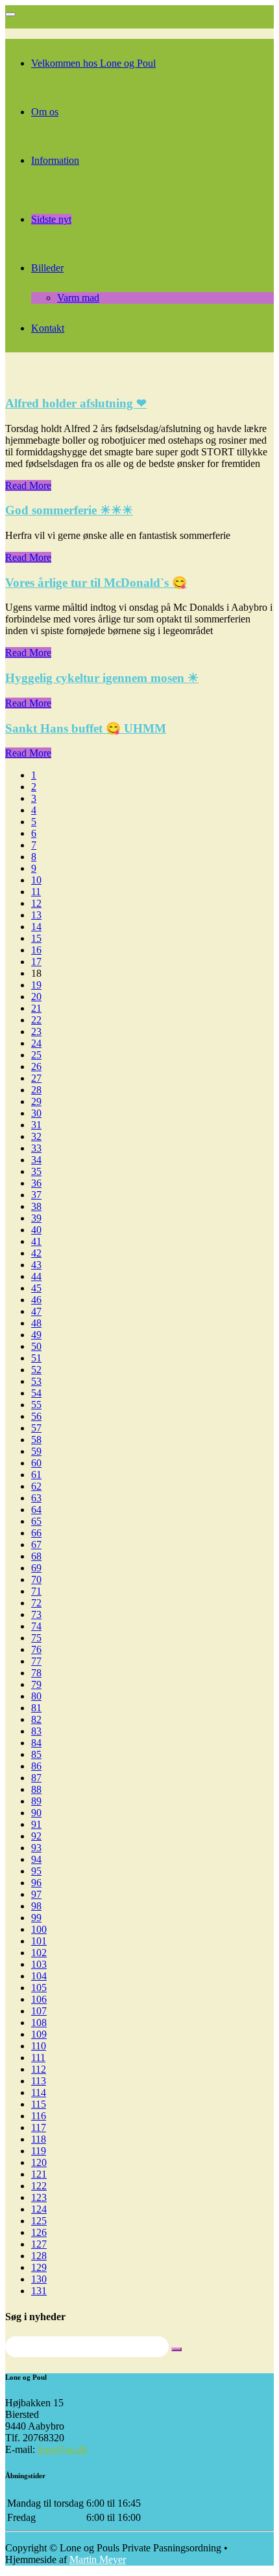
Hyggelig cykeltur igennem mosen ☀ (102, 678)
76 (36, 1649)
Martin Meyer (98, 2559)
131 (39, 2291)
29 (36, 1101)
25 (36, 1055)
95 (36, 1871)
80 (36, 1696)
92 (36, 1836)
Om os (45, 112)
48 (36, 1323)
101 (39, 1941)
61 (36, 1475)
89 (36, 1801)
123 (39, 2197)
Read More (28, 485)
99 (36, 1918)
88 (36, 1789)
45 (36, 1288)
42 (36, 1253)
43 (36, 1265)
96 (36, 1883)
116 (39, 2116)
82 (36, 1719)
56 (36, 1416)
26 (36, 1066)
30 (36, 1113)
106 (39, 1999)
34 (36, 1160)
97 (36, 1894)
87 (36, 1778)
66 (36, 1533)
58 (36, 1440)
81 (36, 1708)
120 (39, 2162)
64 (36, 1510)
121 (39, 2174)
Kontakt (48, 328)
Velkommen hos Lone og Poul (93, 63)
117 (39, 2127)
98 (36, 1906)
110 (39, 2046)
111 (38, 2057)
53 (36, 1381)
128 (39, 2256)
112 (39, 2069)
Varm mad (78, 298)
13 (36, 915)
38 (36, 1206)
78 (36, 1673)
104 (39, 1976)
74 (36, 1626)
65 (36, 1521)
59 (36, 1451)
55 (36, 1405)
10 (36, 880)
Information (55, 160)
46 (36, 1300)
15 (36, 938)
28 (36, 1090)
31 (36, 1125)
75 (36, 1638)
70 (36, 1579)
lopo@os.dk (63, 2449)
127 (39, 2244)
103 (39, 1964)
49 (36, 1335)
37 (36, 1195)
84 (36, 1743)
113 (39, 2081)
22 (36, 1020)
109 (39, 2034)
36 (36, 1183)
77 (36, 1661)
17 (36, 962)
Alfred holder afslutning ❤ (76, 403)
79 (36, 1684)
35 (36, 1171)
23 (36, 1032)
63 (36, 1498)
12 (36, 903)
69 (36, 1568)
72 (36, 1603)
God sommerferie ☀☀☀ (69, 510)
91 (36, 1824)
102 (39, 1953)
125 (39, 2221)
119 (39, 2151)
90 (36, 1813)
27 (36, 1078)
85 (36, 1754)
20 (36, 997)
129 (39, 2267)
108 (39, 2023)
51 (36, 1358)
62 (36, 1486)
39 (36, 1218)
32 (36, 1136)
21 (36, 1008)
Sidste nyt (51, 219)
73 (36, 1614)
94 (36, 1859)
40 (36, 1230)
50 (36, 1346)
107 (39, 2011)
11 (36, 892)
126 (39, 2232)
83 (36, 1731)
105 (39, 1988)
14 (36, 927)
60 (36, 1463)
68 (36, 1556)
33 (36, 1148)
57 (36, 1428)
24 (36, 1043)
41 (36, 1241)
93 (36, 1848)
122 (39, 2186)
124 (39, 2209)
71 (36, 1591)
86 (36, 1766)
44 (36, 1276)
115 (39, 2104)
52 (36, 1370)
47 (36, 1311)
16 (36, 950)
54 (36, 1393)
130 (39, 2279)
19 (36, 985)
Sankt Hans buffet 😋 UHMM (86, 728)
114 (39, 2092)
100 (39, 1929)
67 (36, 1544)
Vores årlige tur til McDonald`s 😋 (96, 583)
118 (39, 2139)
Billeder (47, 268)
